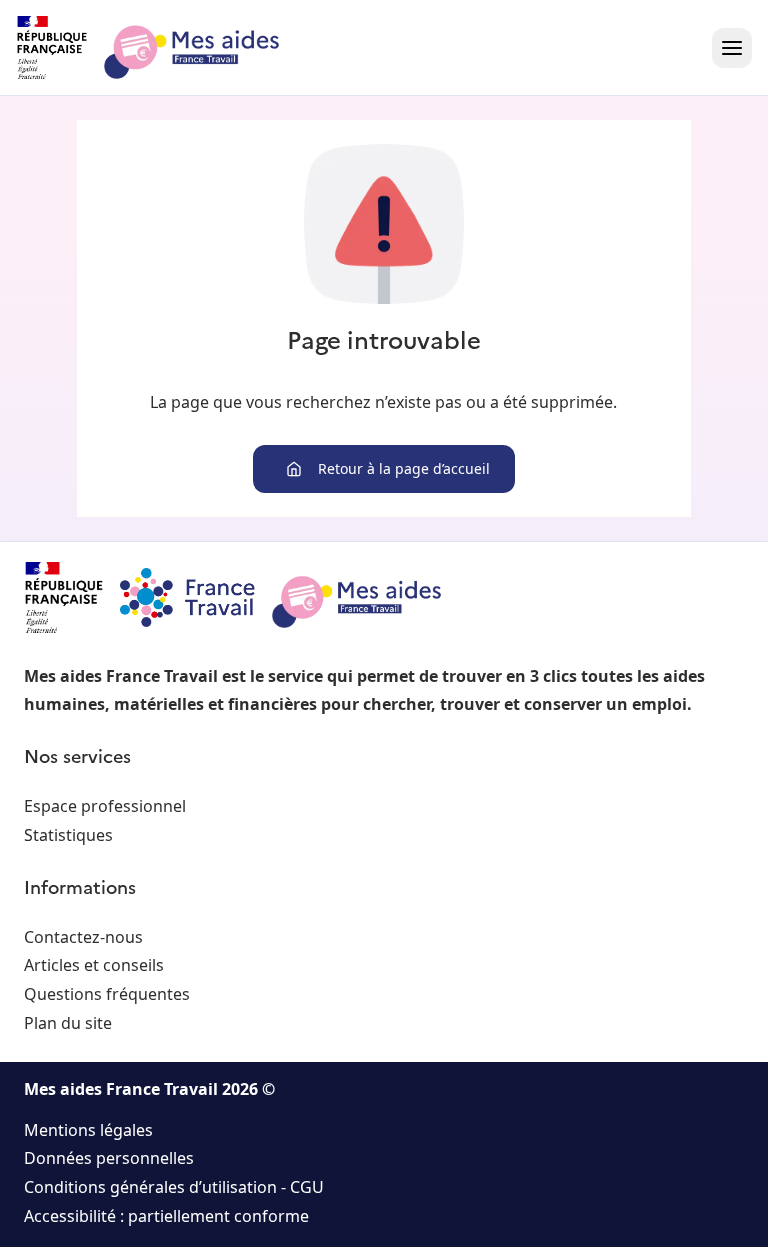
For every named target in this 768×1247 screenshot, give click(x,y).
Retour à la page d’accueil (404, 468)
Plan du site (68, 1023)
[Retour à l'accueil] (166, 48)
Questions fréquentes (107, 994)
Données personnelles (109, 1158)
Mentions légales (88, 1130)
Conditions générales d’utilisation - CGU (174, 1187)
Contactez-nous (83, 937)
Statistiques (68, 835)
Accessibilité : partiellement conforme (166, 1216)
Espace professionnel (105, 806)
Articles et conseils (94, 965)
